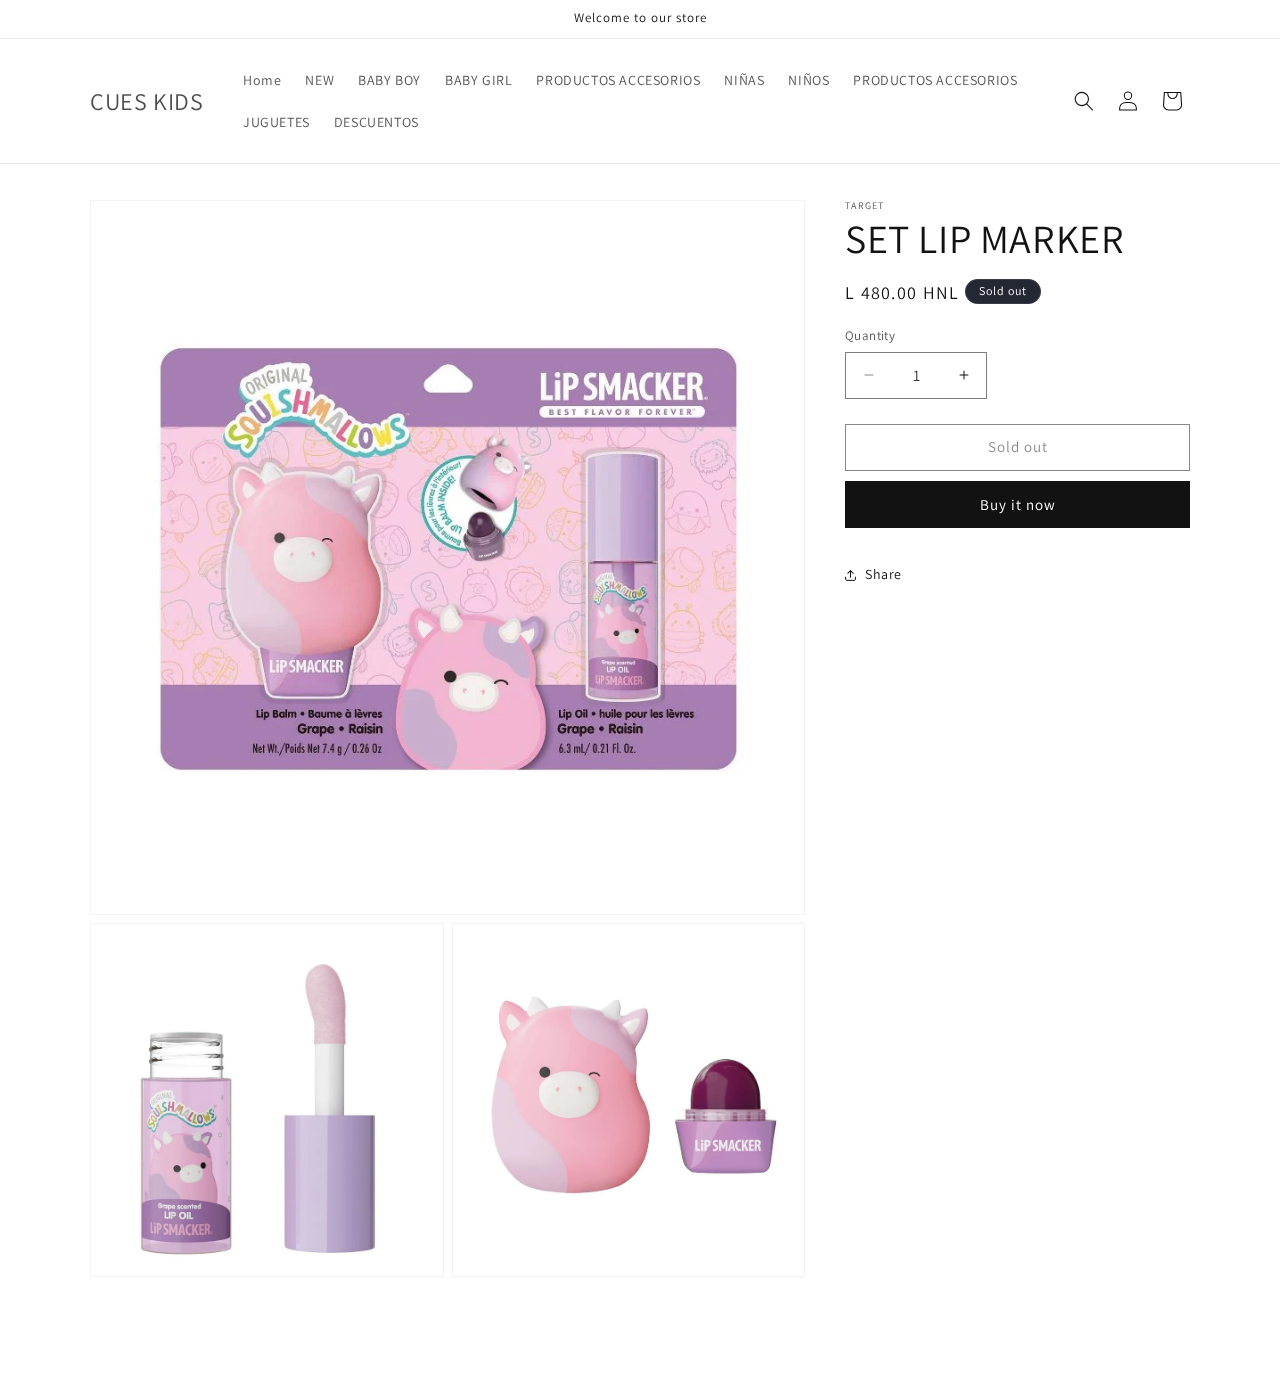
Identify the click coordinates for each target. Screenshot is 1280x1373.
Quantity (870, 335)
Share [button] (883, 574)
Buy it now (1018, 504)
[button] (1084, 101)
